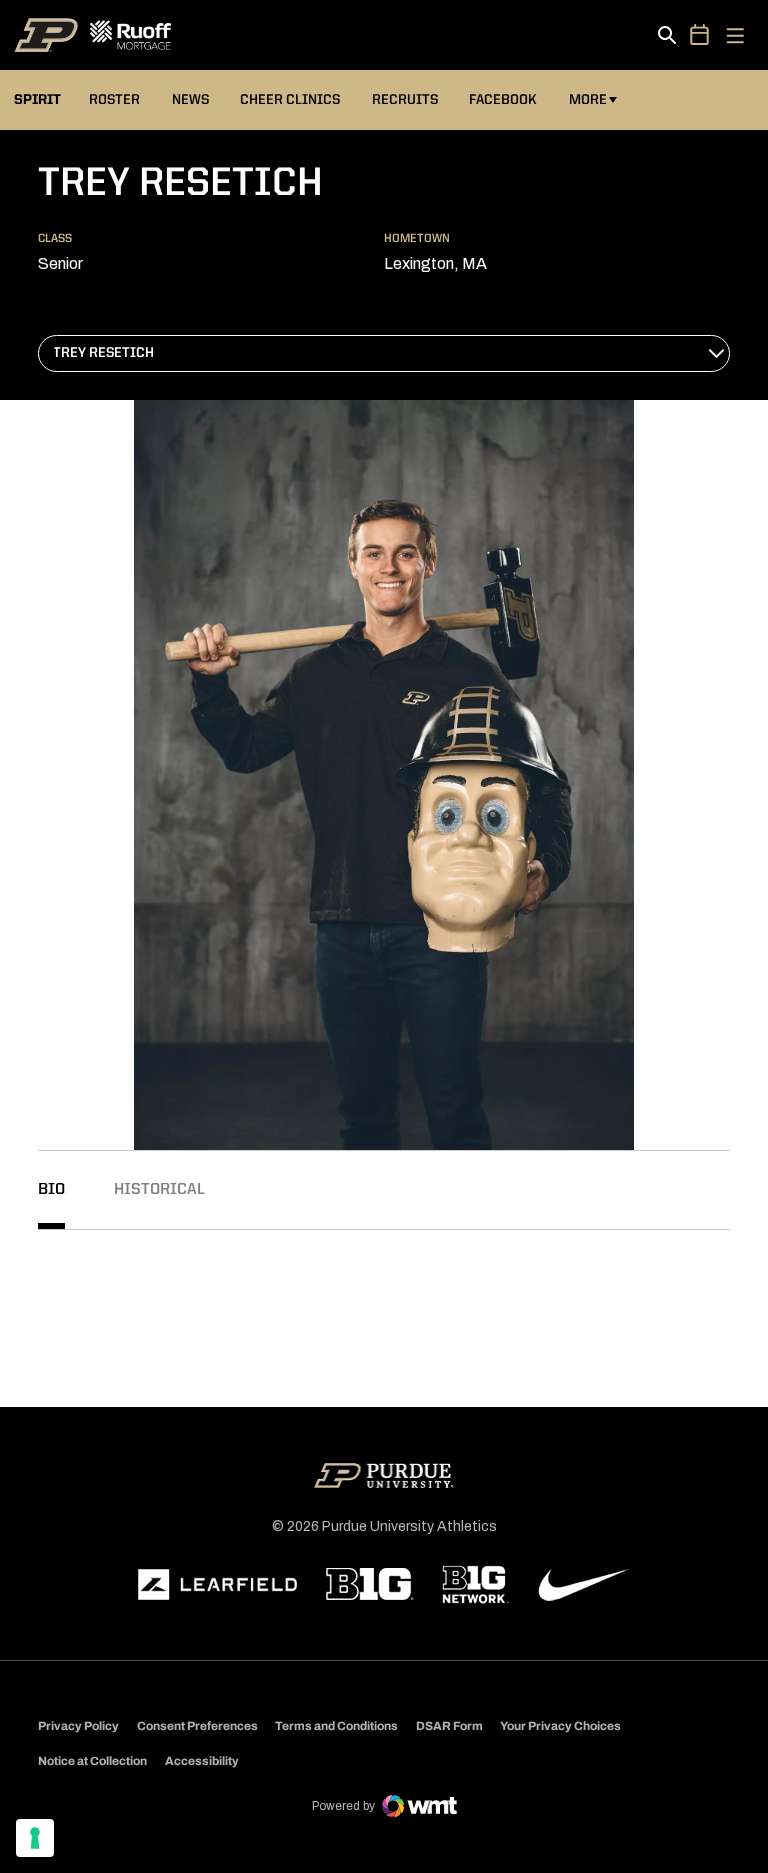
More (588, 100)
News (190, 100)
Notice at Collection (92, 1761)
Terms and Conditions (336, 1726)
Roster (114, 100)
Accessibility (202, 1760)
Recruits (405, 100)
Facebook (503, 100)
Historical (159, 1190)
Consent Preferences (197, 1726)
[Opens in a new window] (218, 1585)
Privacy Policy (78, 1726)
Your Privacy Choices (560, 1726)
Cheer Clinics (290, 100)
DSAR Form (449, 1726)
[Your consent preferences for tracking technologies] (35, 1838)
